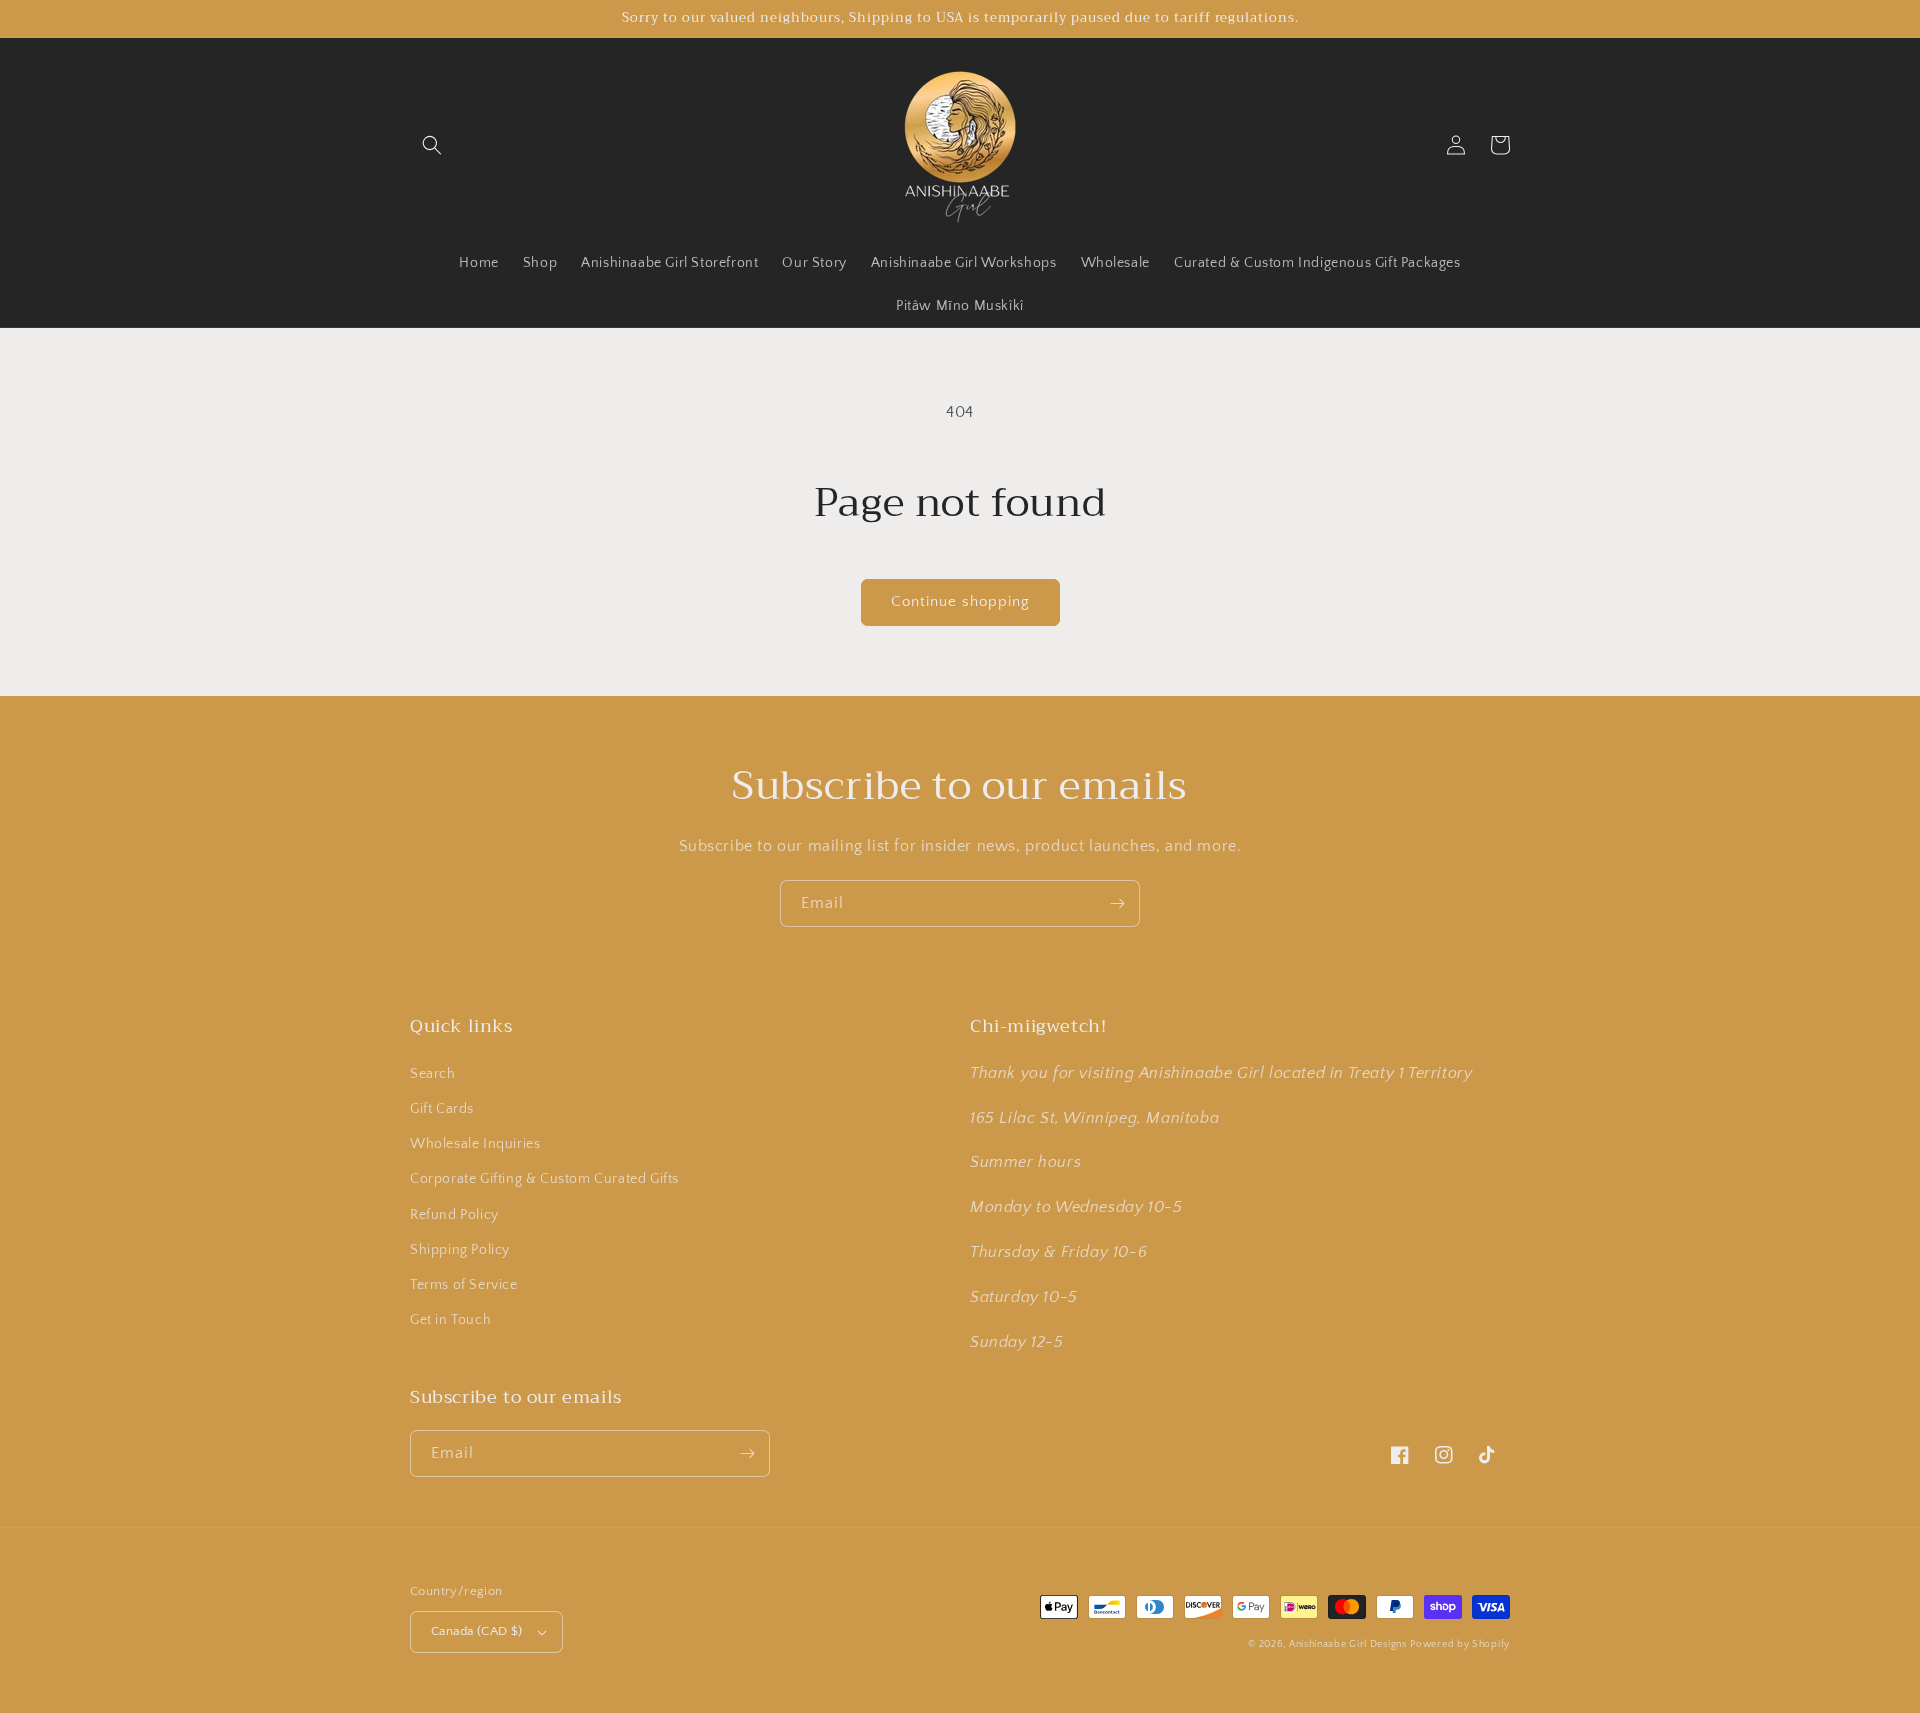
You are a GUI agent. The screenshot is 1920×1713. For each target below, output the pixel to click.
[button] (432, 145)
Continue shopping (960, 601)
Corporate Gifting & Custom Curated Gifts (544, 1179)
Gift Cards (442, 1109)
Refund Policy (454, 1215)
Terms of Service (464, 1285)
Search (433, 1074)
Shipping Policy (460, 1250)
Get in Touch (450, 1320)
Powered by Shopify (1460, 1644)
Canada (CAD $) (477, 1631)
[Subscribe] (1117, 903)
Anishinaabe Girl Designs (1348, 1644)
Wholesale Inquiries (475, 1144)
